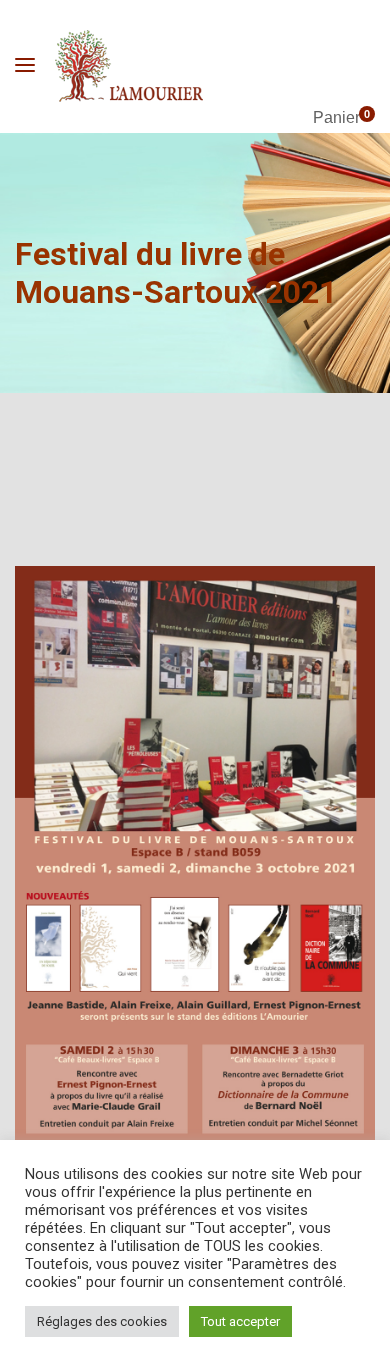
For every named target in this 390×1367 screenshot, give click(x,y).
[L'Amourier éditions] (130, 66)
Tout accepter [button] (240, 1321)
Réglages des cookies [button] (102, 1321)
